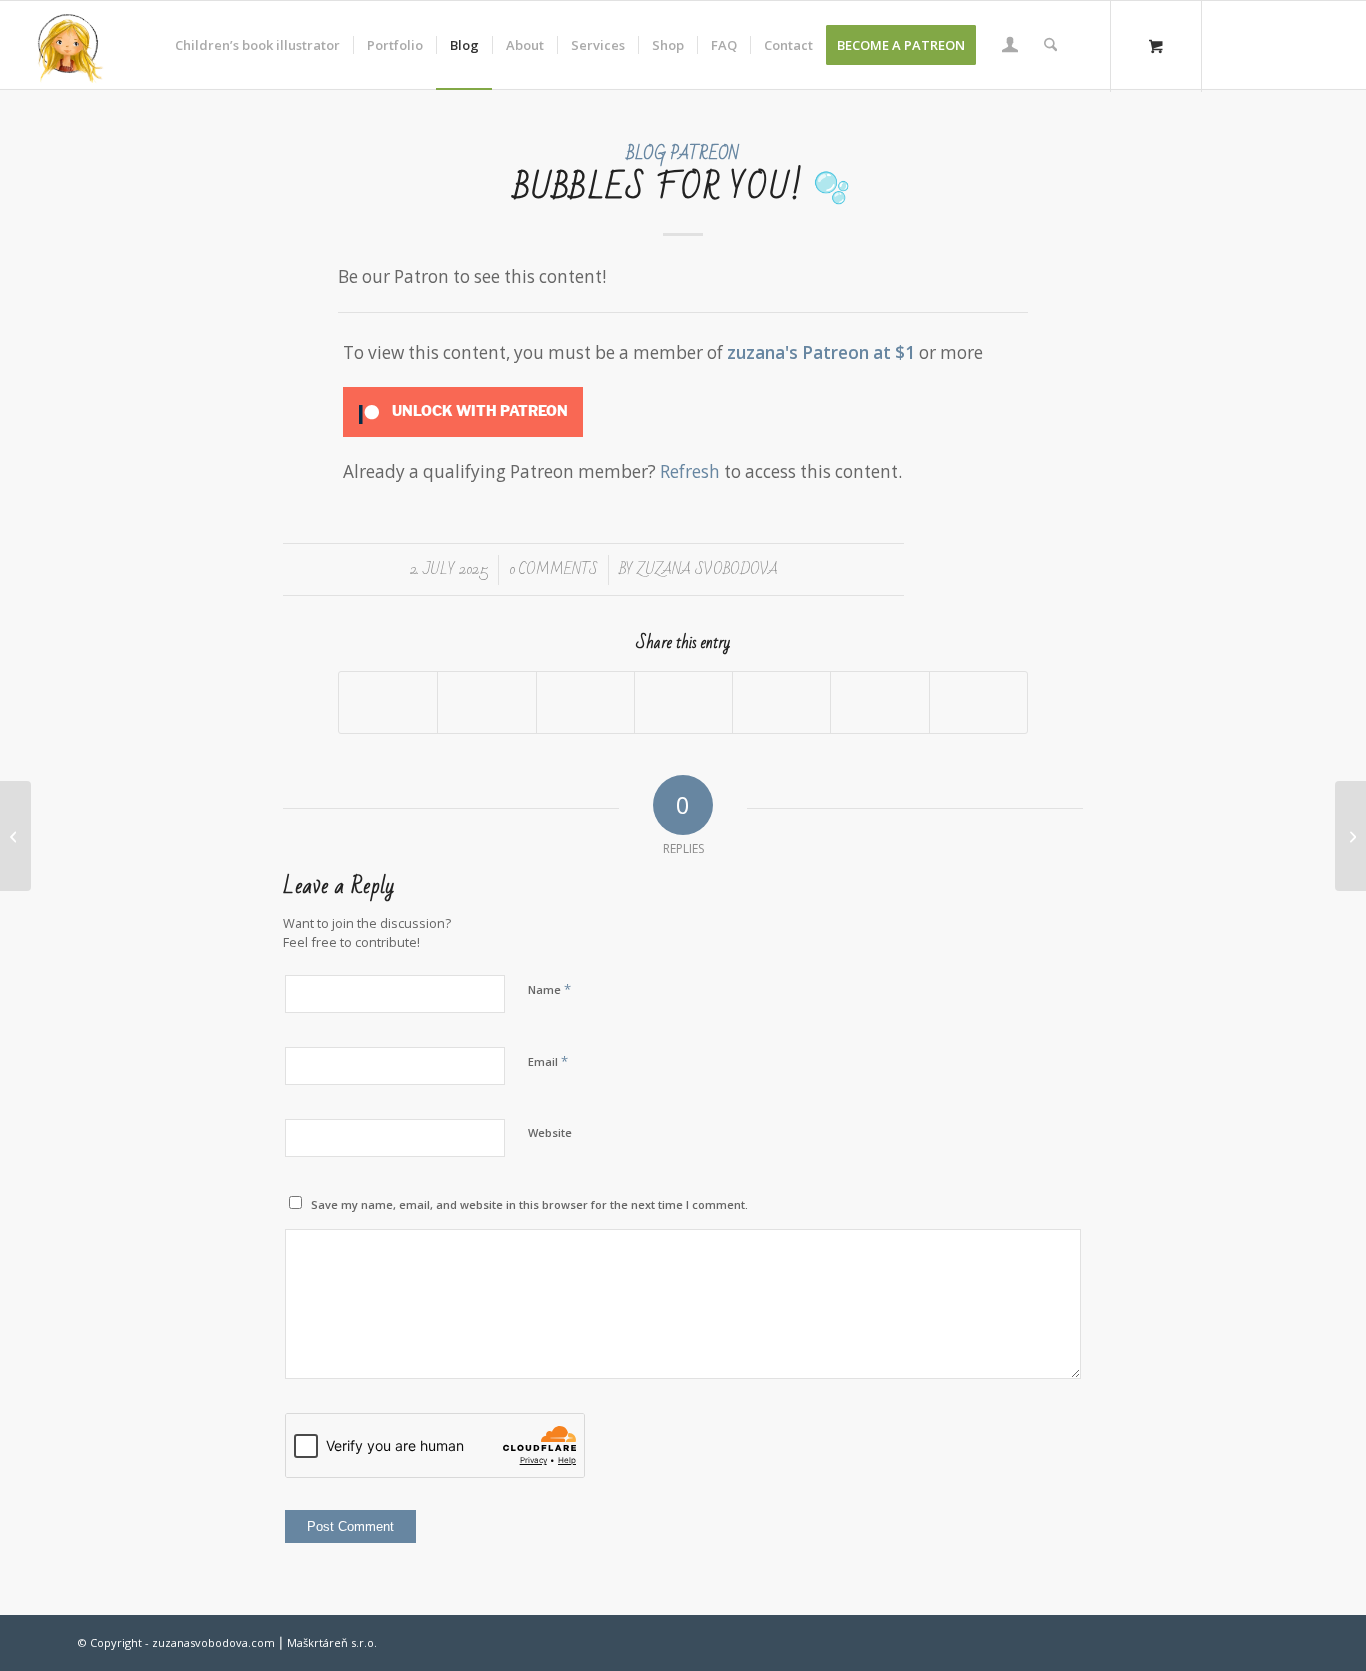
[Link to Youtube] (1324, 44)
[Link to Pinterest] (1294, 44)
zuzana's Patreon (798, 352)
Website (550, 1132)
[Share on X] (486, 702)
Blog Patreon (683, 153)
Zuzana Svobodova (707, 569)
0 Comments (553, 569)
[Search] (1050, 45)
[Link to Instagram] (1234, 44)
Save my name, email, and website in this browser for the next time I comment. (529, 1204)
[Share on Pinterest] (683, 702)
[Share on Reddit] (879, 702)
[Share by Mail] (978, 702)
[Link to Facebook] (1264, 44)
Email (548, 1061)
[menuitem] (257, 45)
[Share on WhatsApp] (585, 702)
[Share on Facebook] (388, 702)
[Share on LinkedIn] (781, 702)
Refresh (690, 471)
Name (549, 989)
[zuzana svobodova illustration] (69, 45)
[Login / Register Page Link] (1010, 47)
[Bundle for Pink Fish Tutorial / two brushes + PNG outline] (15, 836)
